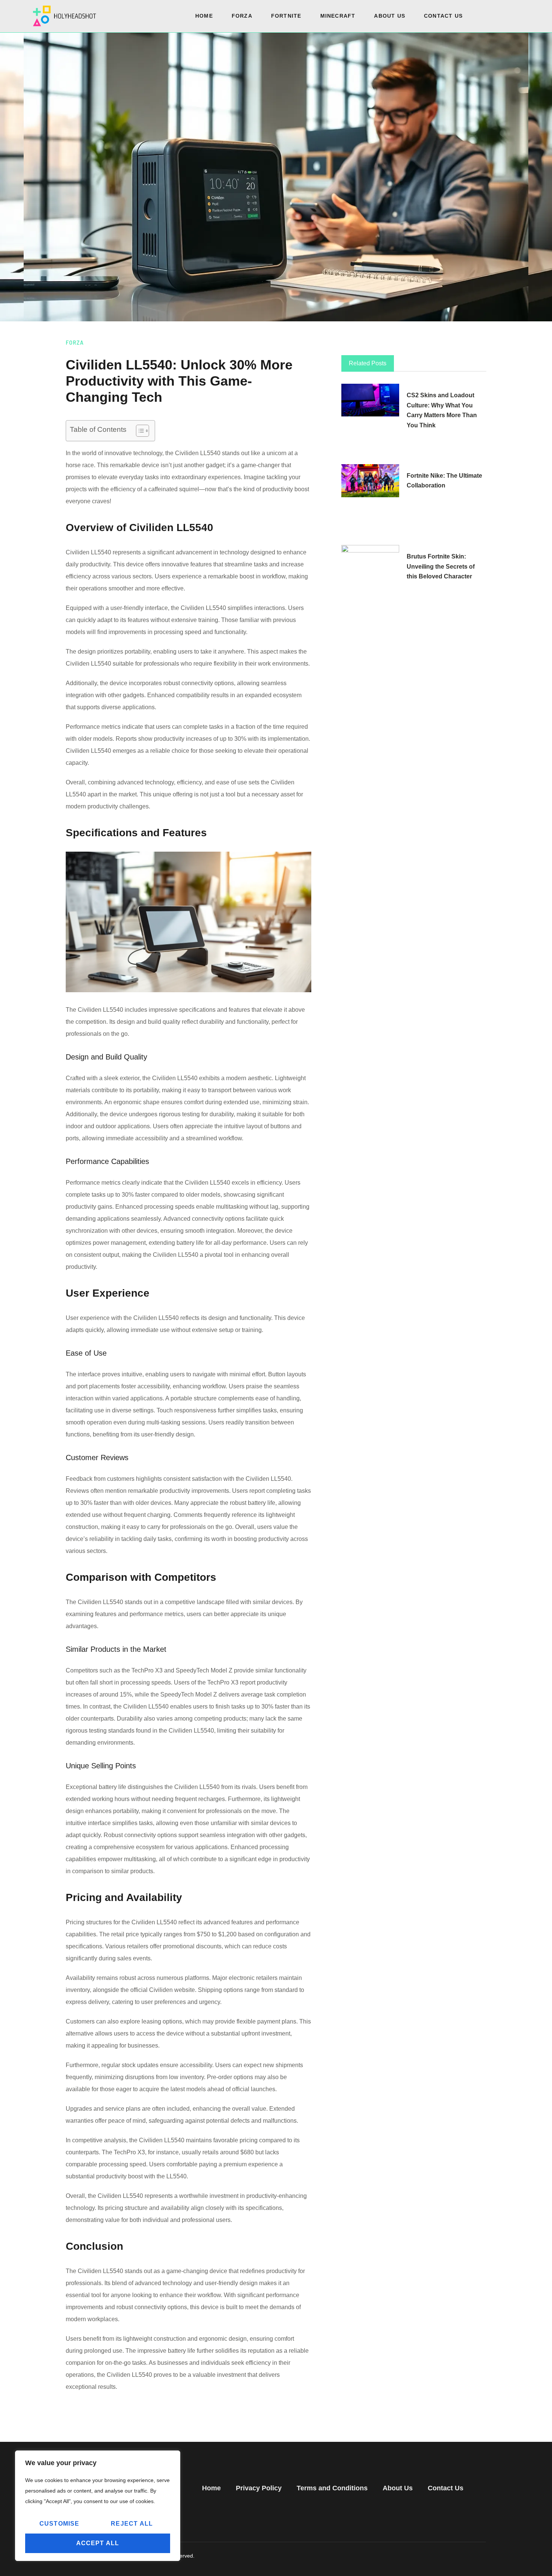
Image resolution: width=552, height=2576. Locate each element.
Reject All (132, 2524)
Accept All (98, 2543)
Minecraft (338, 16)
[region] (98, 2506)
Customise (60, 2524)
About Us (390, 16)
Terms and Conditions (332, 2488)
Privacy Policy (259, 2488)
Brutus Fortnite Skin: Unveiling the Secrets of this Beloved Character (441, 567)
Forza (242, 16)
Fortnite (286, 16)
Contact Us (443, 16)
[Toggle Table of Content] (139, 431)
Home (204, 16)
